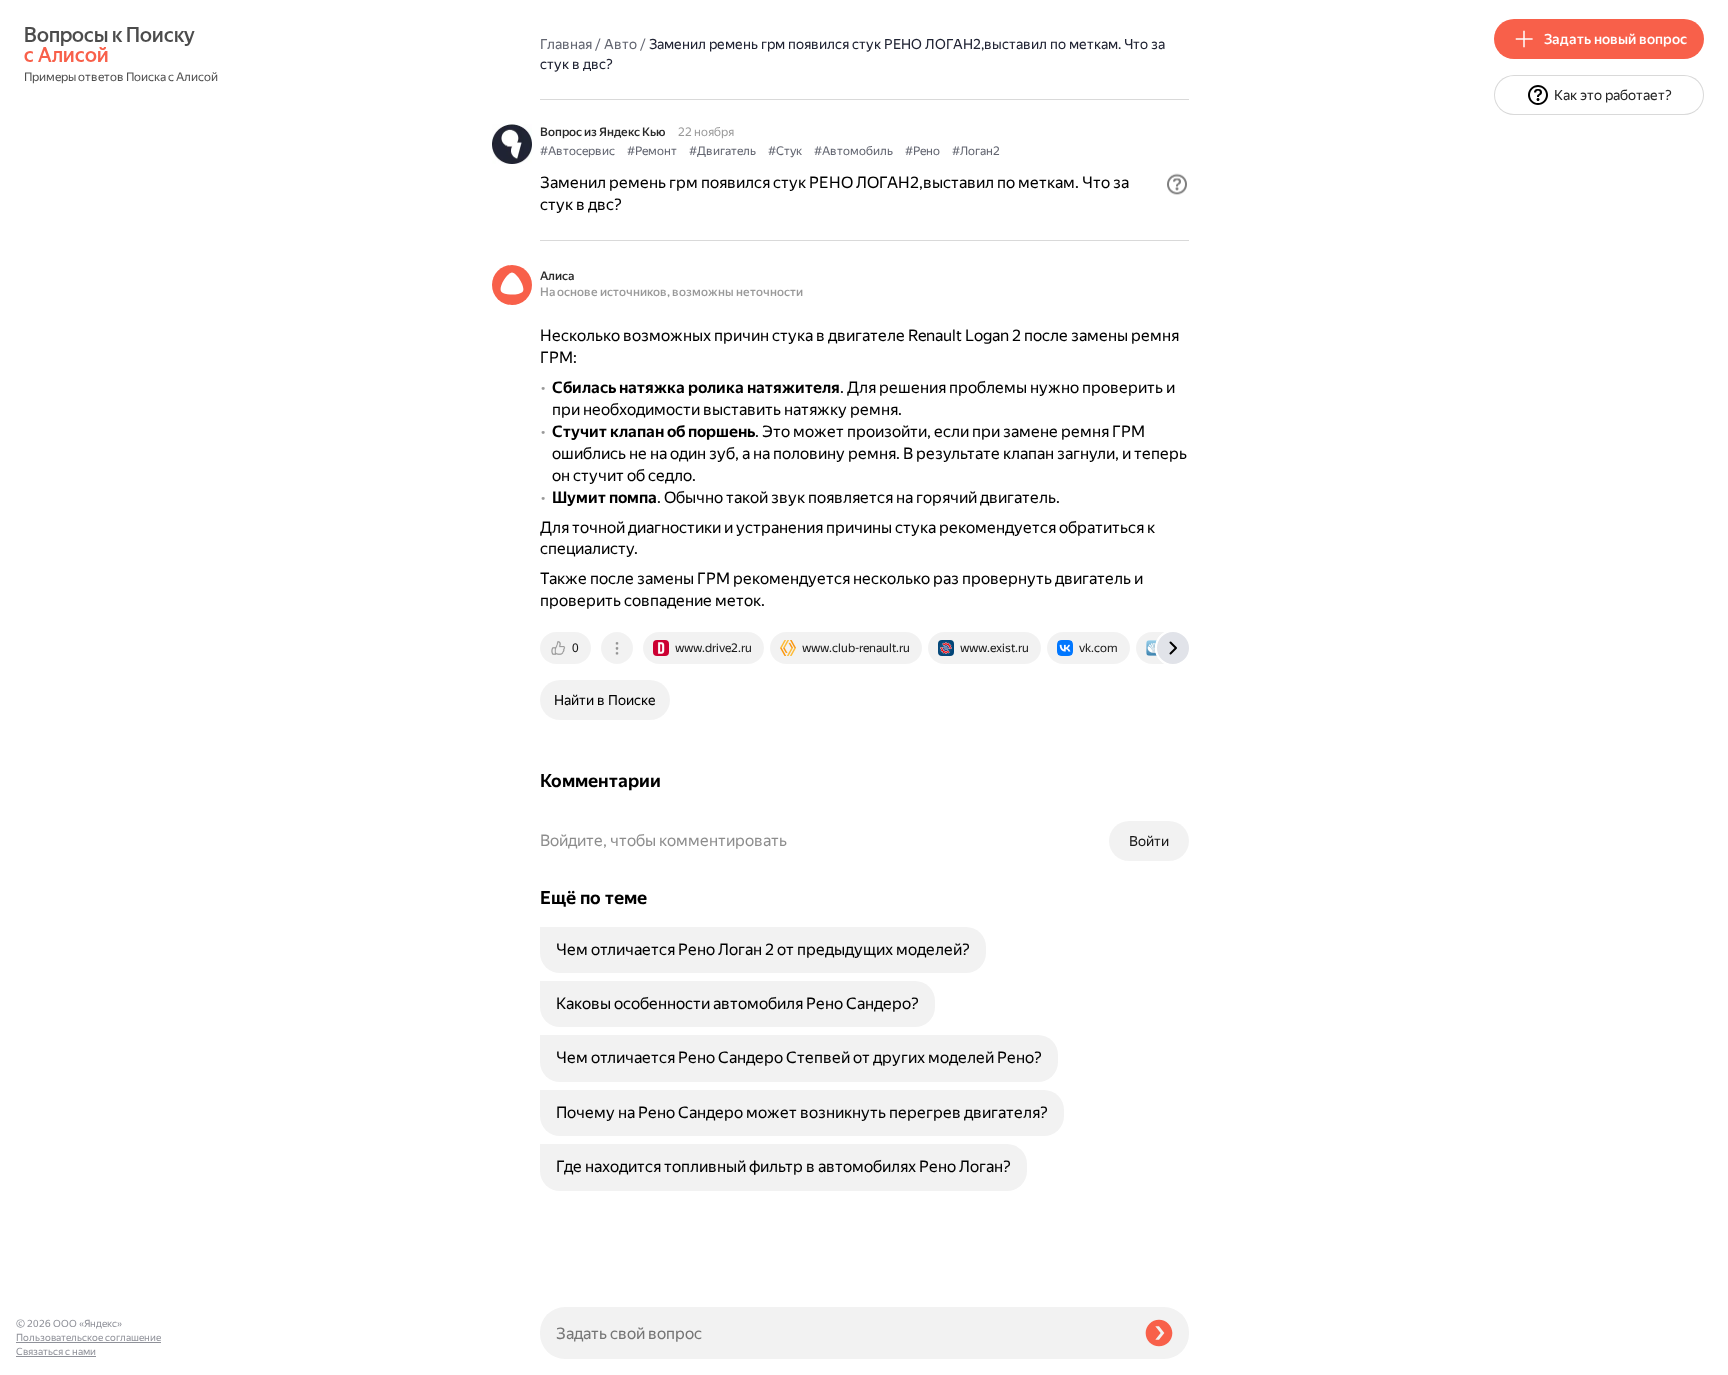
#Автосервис (577, 151)
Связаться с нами (56, 1351)
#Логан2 (976, 151)
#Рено (922, 151)
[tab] (567, 648)
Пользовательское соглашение (88, 1337)
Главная (566, 44)
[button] (1177, 184)
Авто (620, 44)
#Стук (785, 151)
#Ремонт (652, 151)
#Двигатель (722, 151)
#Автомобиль (853, 151)
